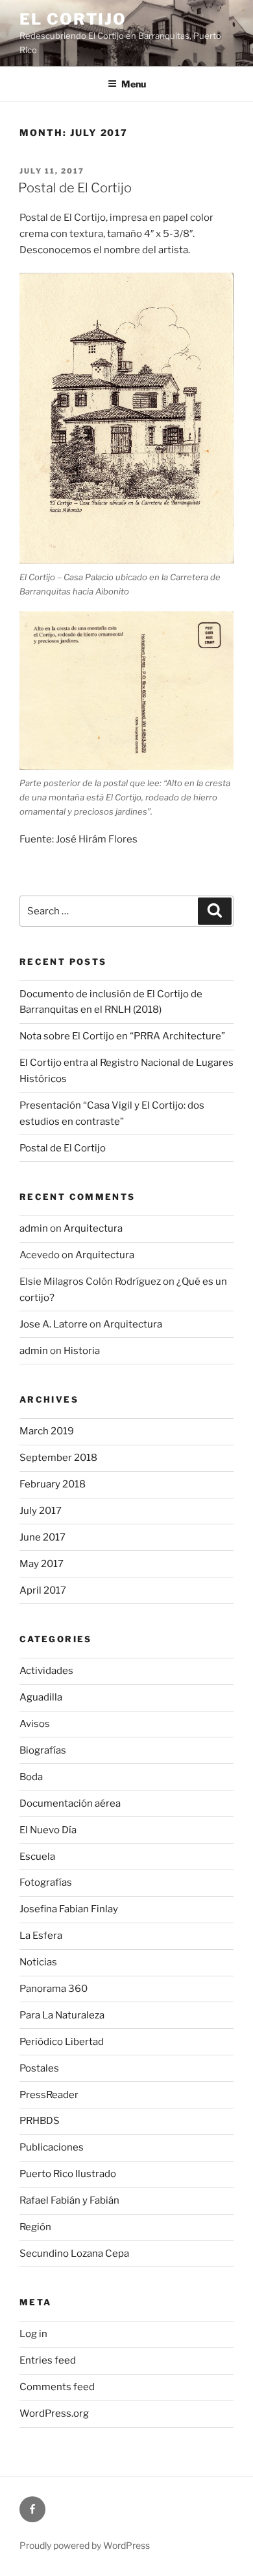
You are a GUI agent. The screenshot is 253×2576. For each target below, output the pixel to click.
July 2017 (41, 1511)
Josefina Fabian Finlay (69, 1909)
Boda (31, 1777)
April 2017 (43, 1590)
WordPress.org (54, 2413)
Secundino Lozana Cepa (74, 2254)
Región (35, 2227)
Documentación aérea (70, 1803)
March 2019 (47, 1431)
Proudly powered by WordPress (85, 2545)
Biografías (43, 1750)
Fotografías (46, 1882)
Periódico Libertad (62, 2042)
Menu (134, 84)
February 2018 (53, 1484)
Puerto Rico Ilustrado (68, 2174)
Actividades (46, 1671)
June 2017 (42, 1537)
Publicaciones (52, 2147)
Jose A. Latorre (54, 1324)
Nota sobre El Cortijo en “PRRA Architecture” (122, 1036)
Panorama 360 (54, 1989)
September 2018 (58, 1458)
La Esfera (41, 1936)
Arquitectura (93, 1228)
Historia (82, 1351)
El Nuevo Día (48, 1830)
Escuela (37, 1857)
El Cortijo (73, 19)
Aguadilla (41, 1697)
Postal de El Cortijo (75, 188)
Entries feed (48, 2360)
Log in (33, 2334)
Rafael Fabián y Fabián (69, 2200)
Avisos (35, 1724)
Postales (39, 2068)
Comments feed (57, 2387)
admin (34, 1228)
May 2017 (42, 1564)
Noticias (38, 1962)
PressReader (49, 2095)
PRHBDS (40, 2121)
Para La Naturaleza (62, 2015)
